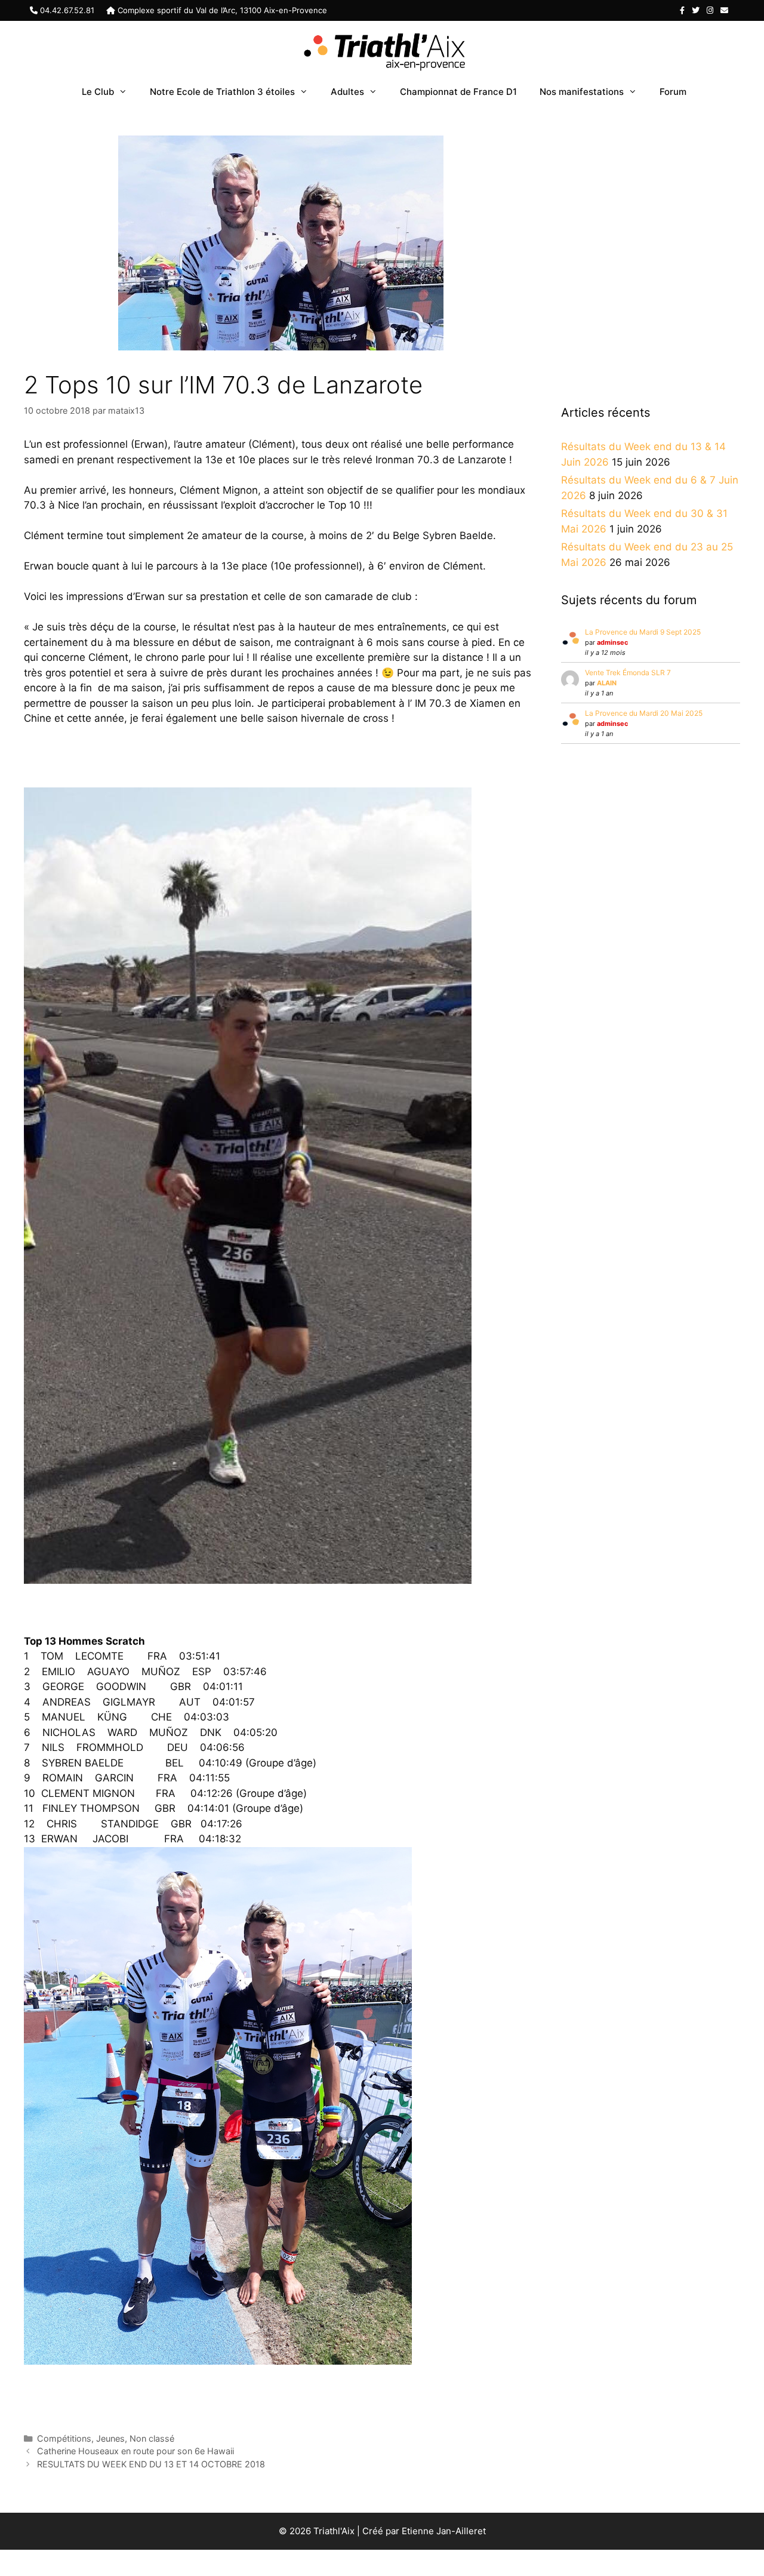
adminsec (612, 642)
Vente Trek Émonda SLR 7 (628, 673)
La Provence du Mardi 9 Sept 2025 (643, 632)
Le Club (98, 92)
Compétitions (64, 2438)
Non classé (152, 2438)
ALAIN (607, 683)
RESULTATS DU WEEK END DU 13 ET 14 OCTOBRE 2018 (151, 2464)
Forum (673, 92)
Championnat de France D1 (458, 92)
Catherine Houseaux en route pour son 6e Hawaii (135, 2451)
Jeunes (110, 2438)
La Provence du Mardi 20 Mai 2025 (644, 713)
